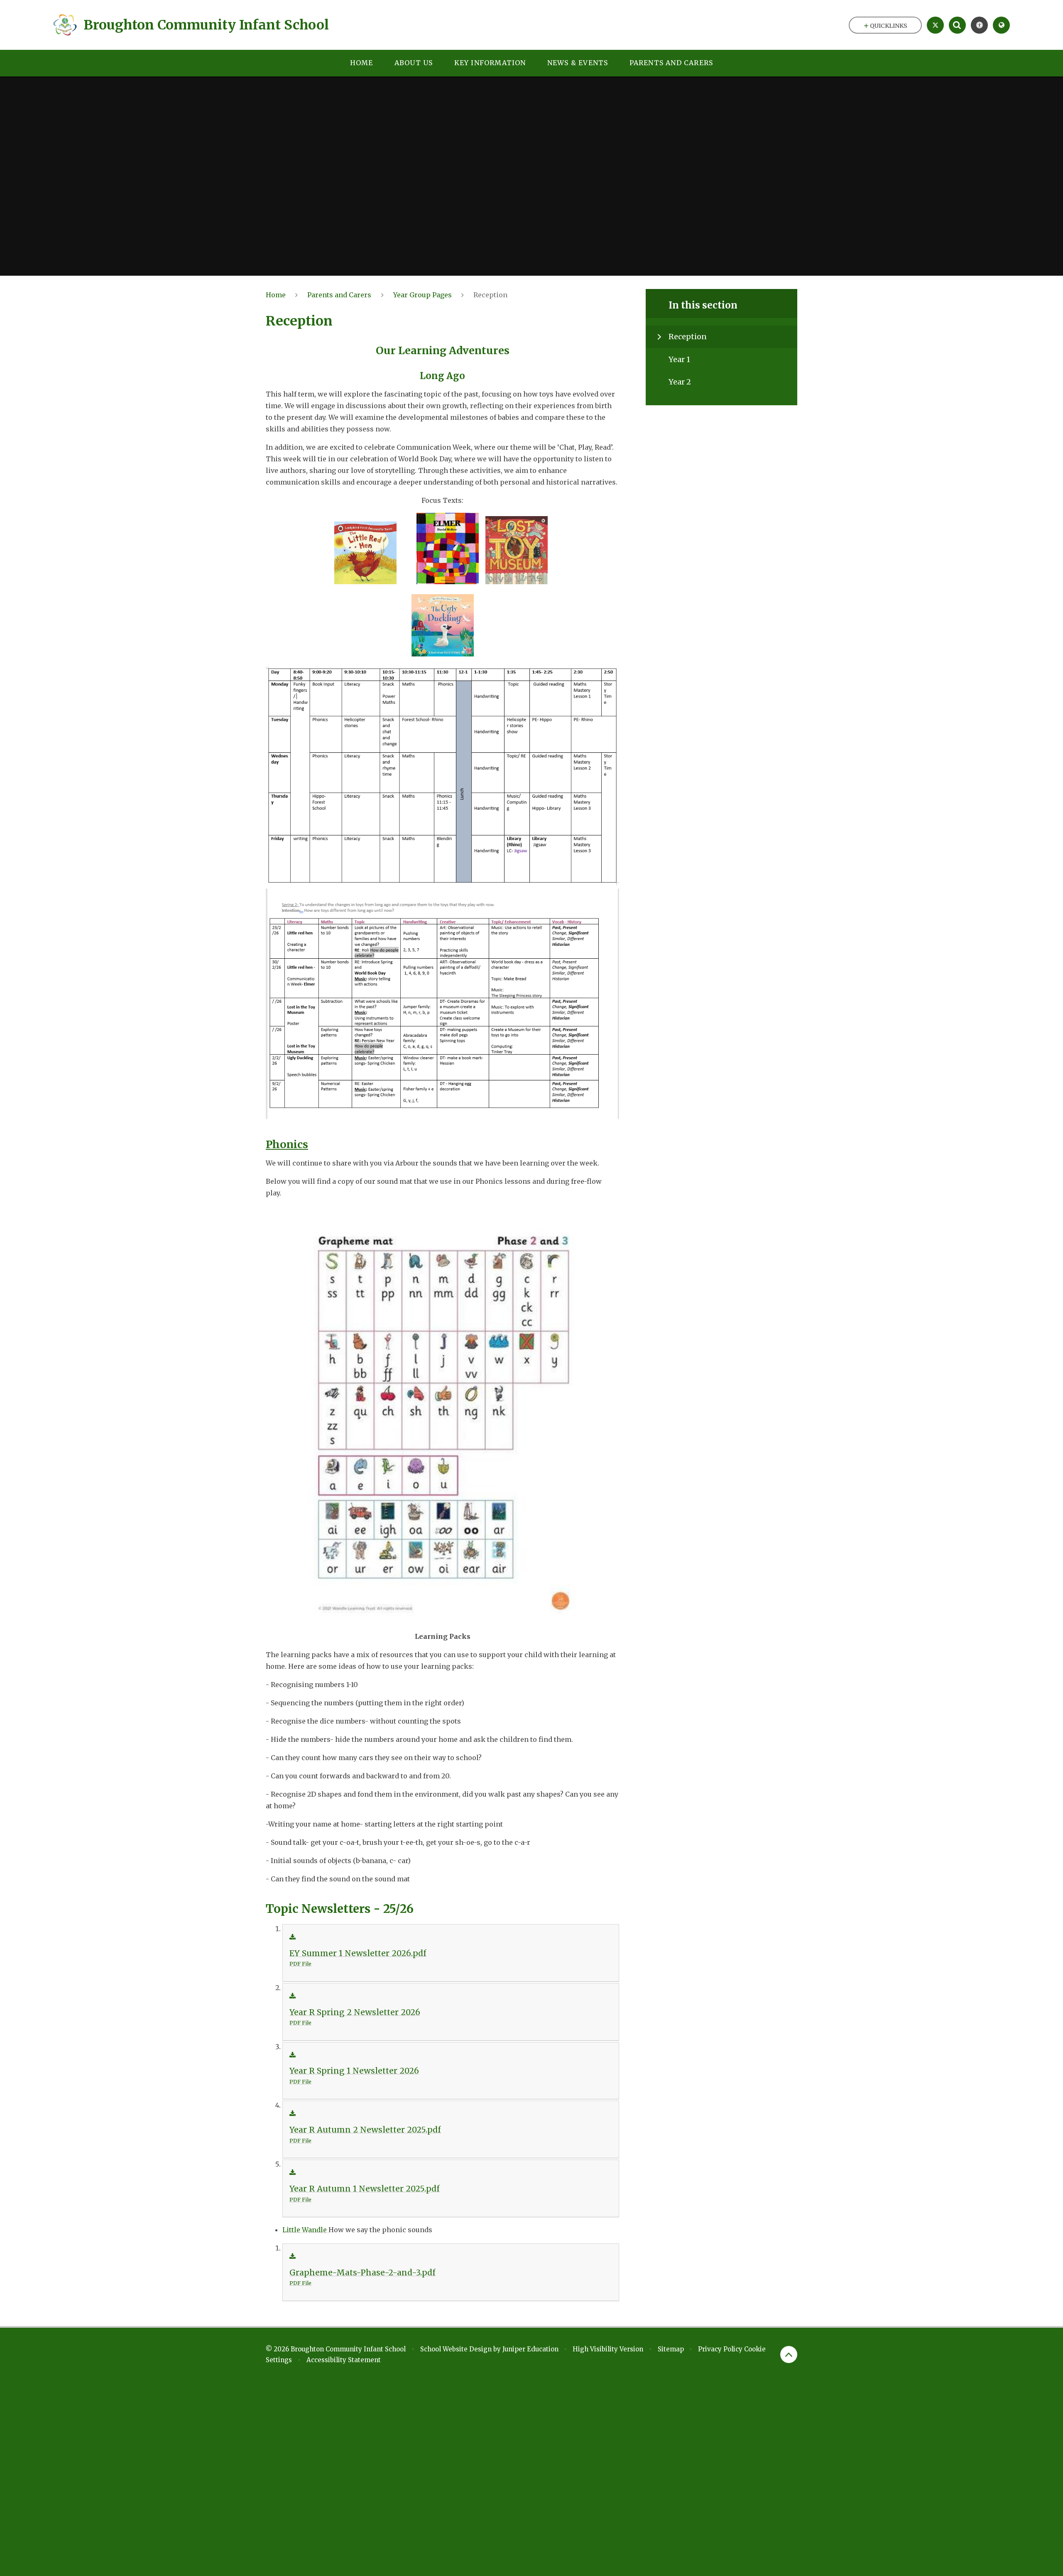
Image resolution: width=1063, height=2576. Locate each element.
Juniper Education (530, 2349)
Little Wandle (305, 2230)
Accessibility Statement (344, 2360)
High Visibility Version (608, 2349)
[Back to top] (789, 2354)
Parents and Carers (339, 295)
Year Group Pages (423, 295)
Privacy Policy (720, 2349)
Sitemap (671, 2349)
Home (276, 295)
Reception (490, 295)
